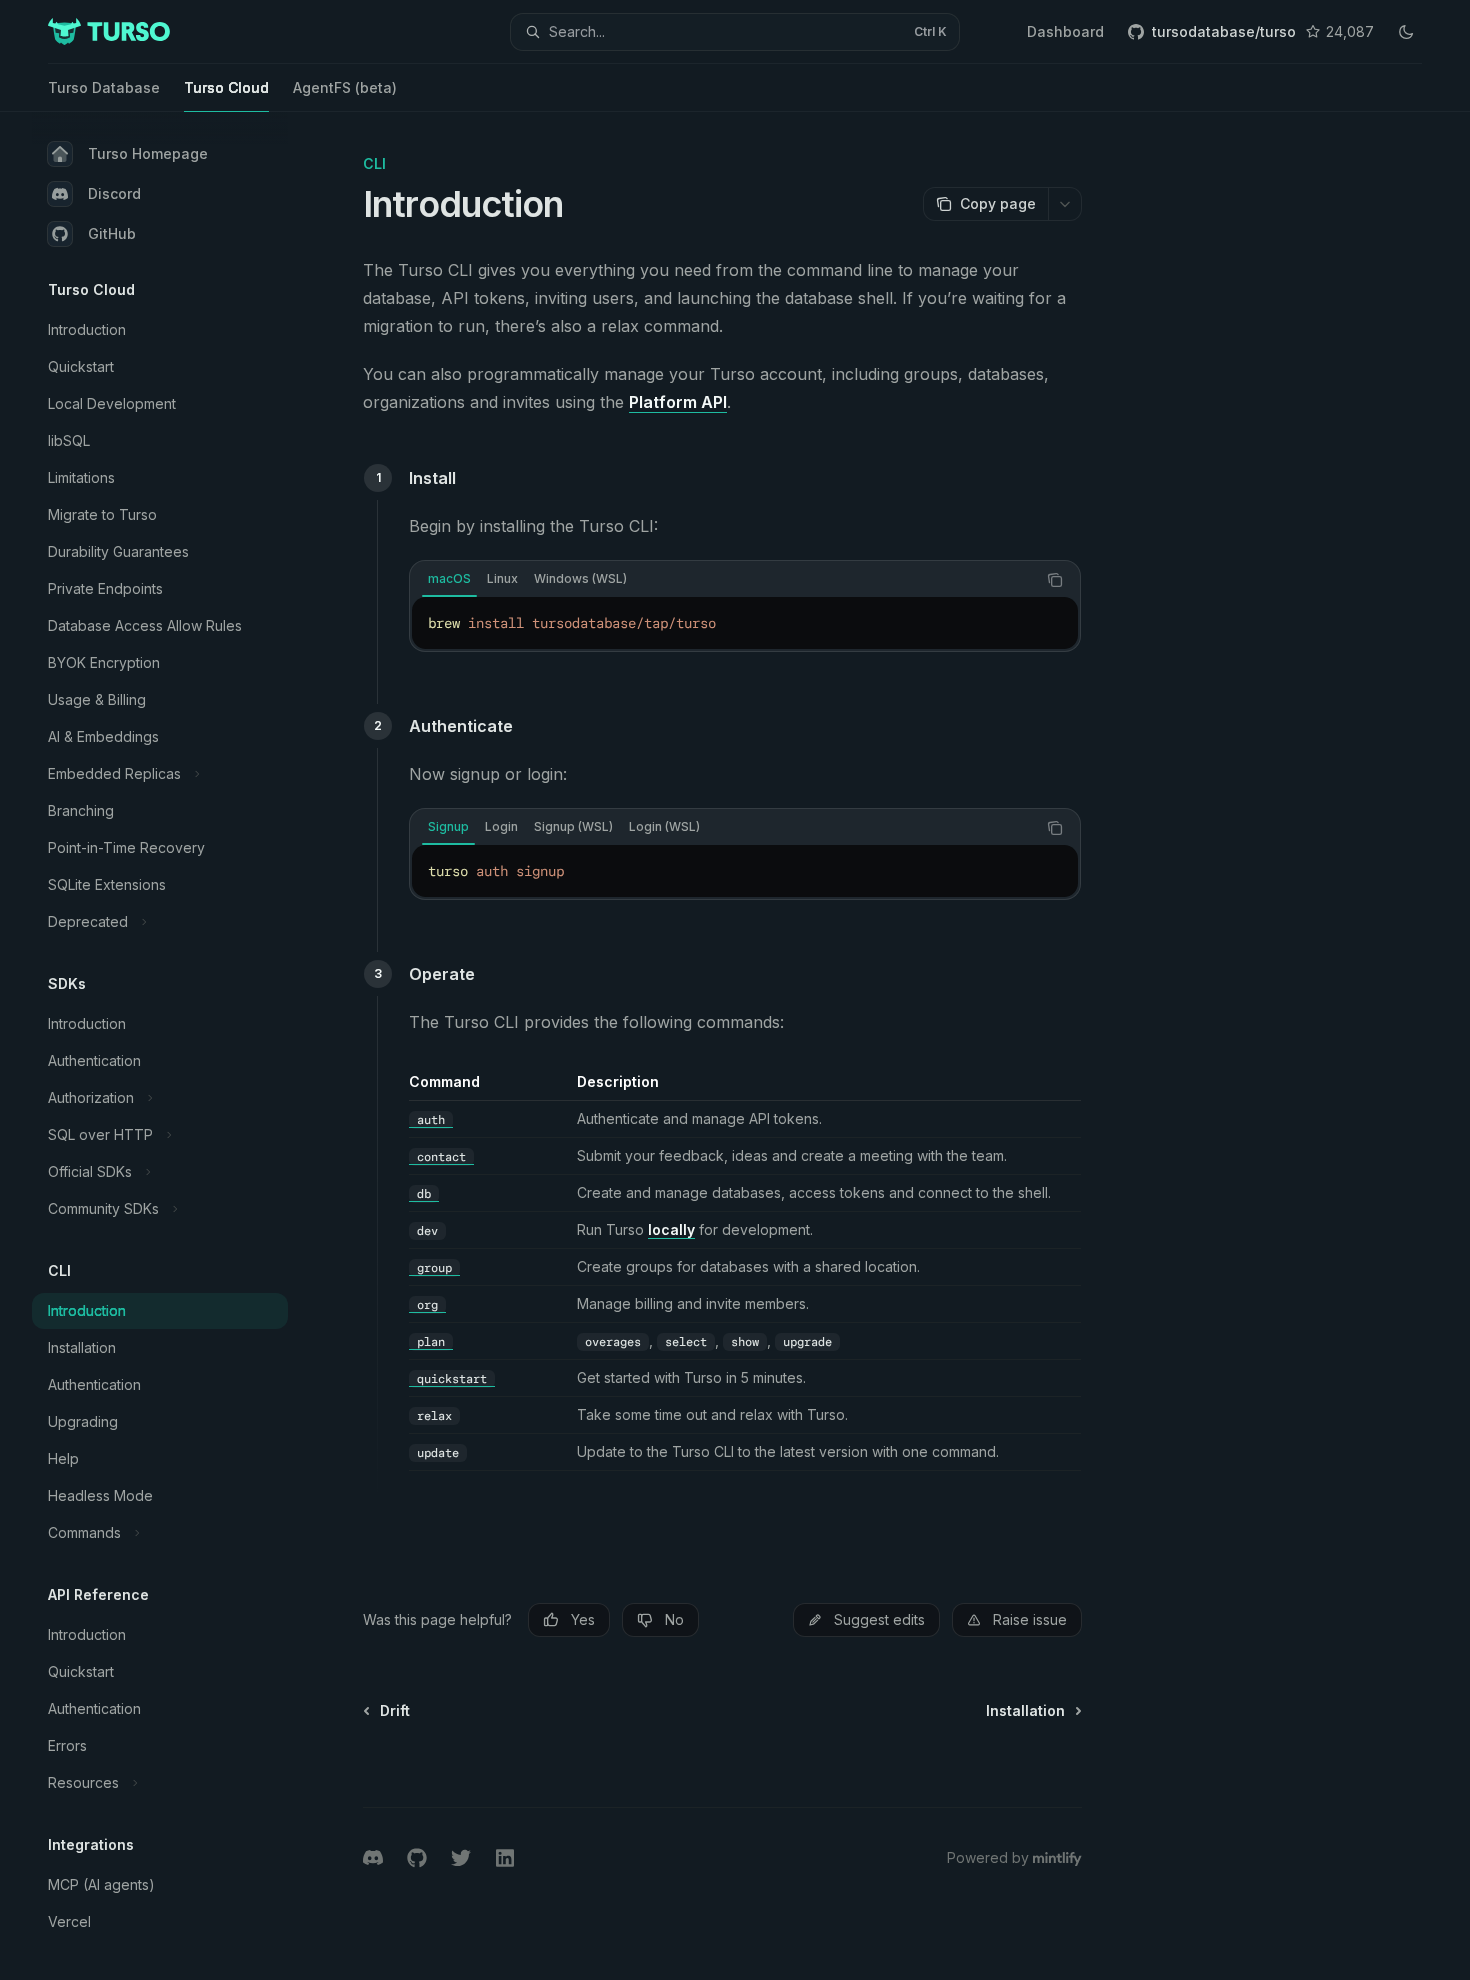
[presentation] (176, 1046)
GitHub (112, 233)
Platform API (678, 402)
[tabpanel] (745, 623)
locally (671, 1229)
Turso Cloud (226, 87)
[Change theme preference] (1406, 32)
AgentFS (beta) (345, 87)
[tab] (449, 579)
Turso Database (104, 87)
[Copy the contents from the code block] (1055, 580)
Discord (114, 193)
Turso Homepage (148, 153)
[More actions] (1065, 204)
